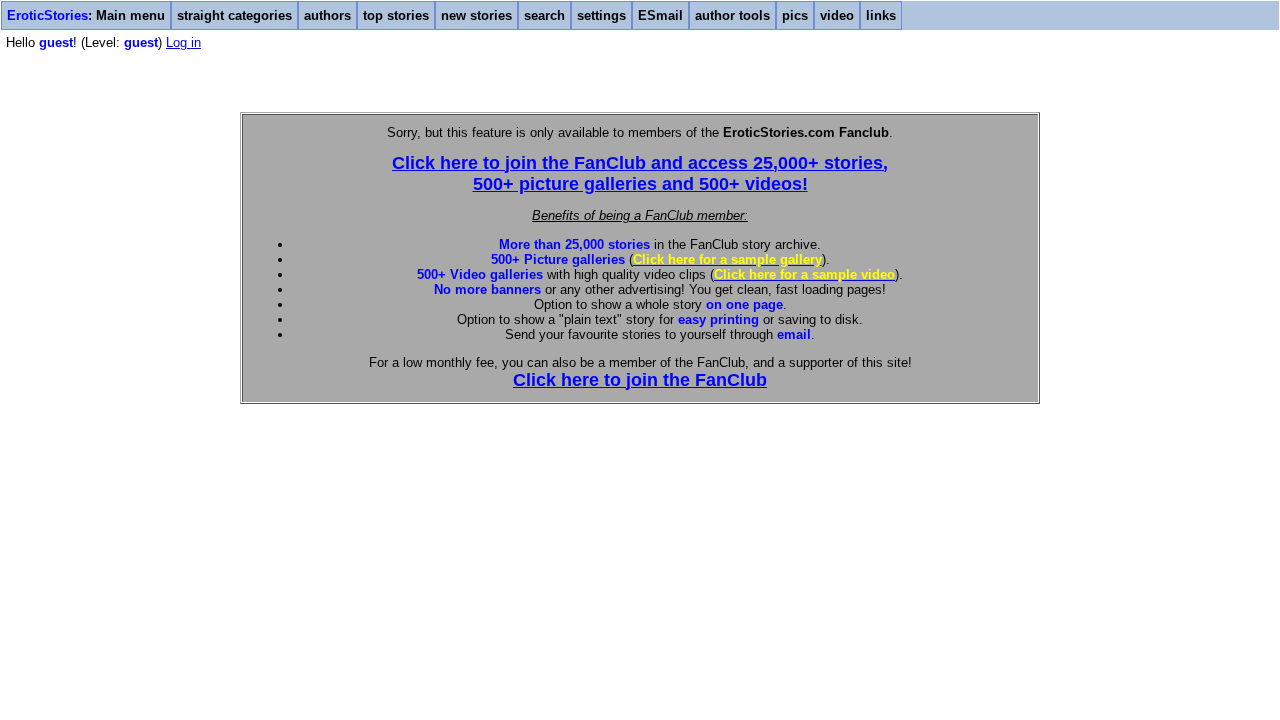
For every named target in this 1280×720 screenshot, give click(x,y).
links (881, 15)
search (544, 15)
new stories (476, 15)
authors (327, 15)
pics (795, 15)
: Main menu (86, 15)
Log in (183, 42)
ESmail (660, 15)
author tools (732, 15)
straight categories (234, 15)
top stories (396, 15)
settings (601, 15)
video (837, 15)
